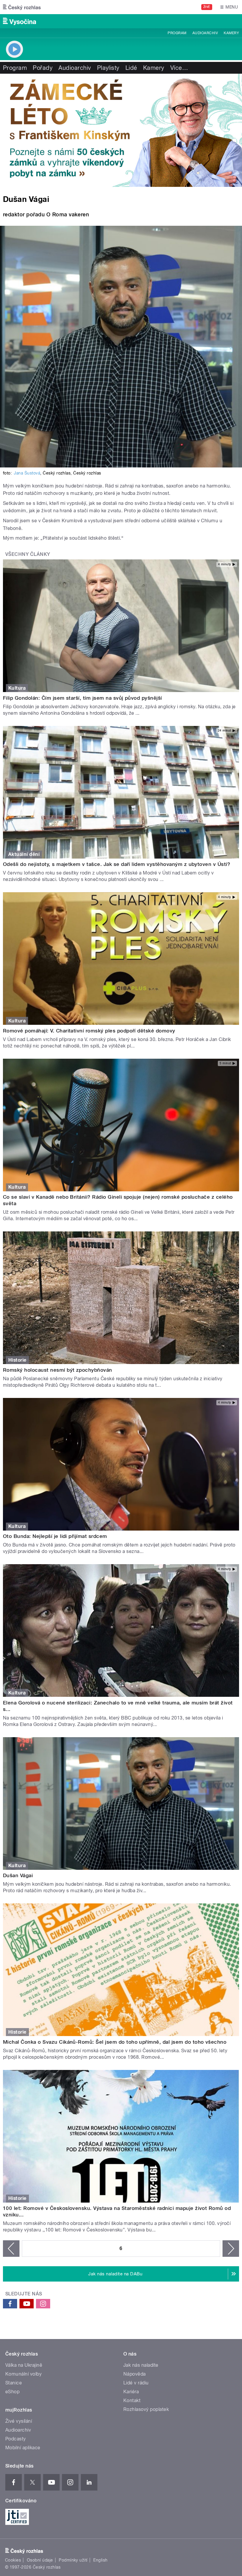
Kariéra (131, 2392)
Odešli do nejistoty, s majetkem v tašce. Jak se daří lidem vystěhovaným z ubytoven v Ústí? (117, 864)
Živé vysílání (19, 2421)
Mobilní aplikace (23, 2448)
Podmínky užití (73, 2560)
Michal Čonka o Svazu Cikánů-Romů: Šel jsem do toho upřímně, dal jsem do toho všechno (115, 2042)
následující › (231, 2249)
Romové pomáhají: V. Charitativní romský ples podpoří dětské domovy (89, 1031)
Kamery (231, 33)
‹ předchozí (11, 2249)
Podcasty (16, 2439)
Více (179, 68)
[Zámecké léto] (121, 130)
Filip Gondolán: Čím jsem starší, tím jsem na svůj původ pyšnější (82, 698)
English (100, 2560)
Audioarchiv (205, 33)
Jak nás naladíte (141, 2365)
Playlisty (108, 68)
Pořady (43, 68)
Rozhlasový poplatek (146, 2409)
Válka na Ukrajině (24, 2365)
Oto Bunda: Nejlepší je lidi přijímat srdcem (55, 1536)
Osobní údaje (40, 2560)
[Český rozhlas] (22, 7)
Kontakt (132, 2400)
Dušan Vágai (18, 1875)
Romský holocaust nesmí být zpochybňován (58, 1370)
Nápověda (135, 2374)
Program (177, 33)
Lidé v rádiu (136, 2383)
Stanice (14, 2383)
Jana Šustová (27, 473)
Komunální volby (23, 2374)
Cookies (13, 2560)
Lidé (131, 68)
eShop (12, 2392)
